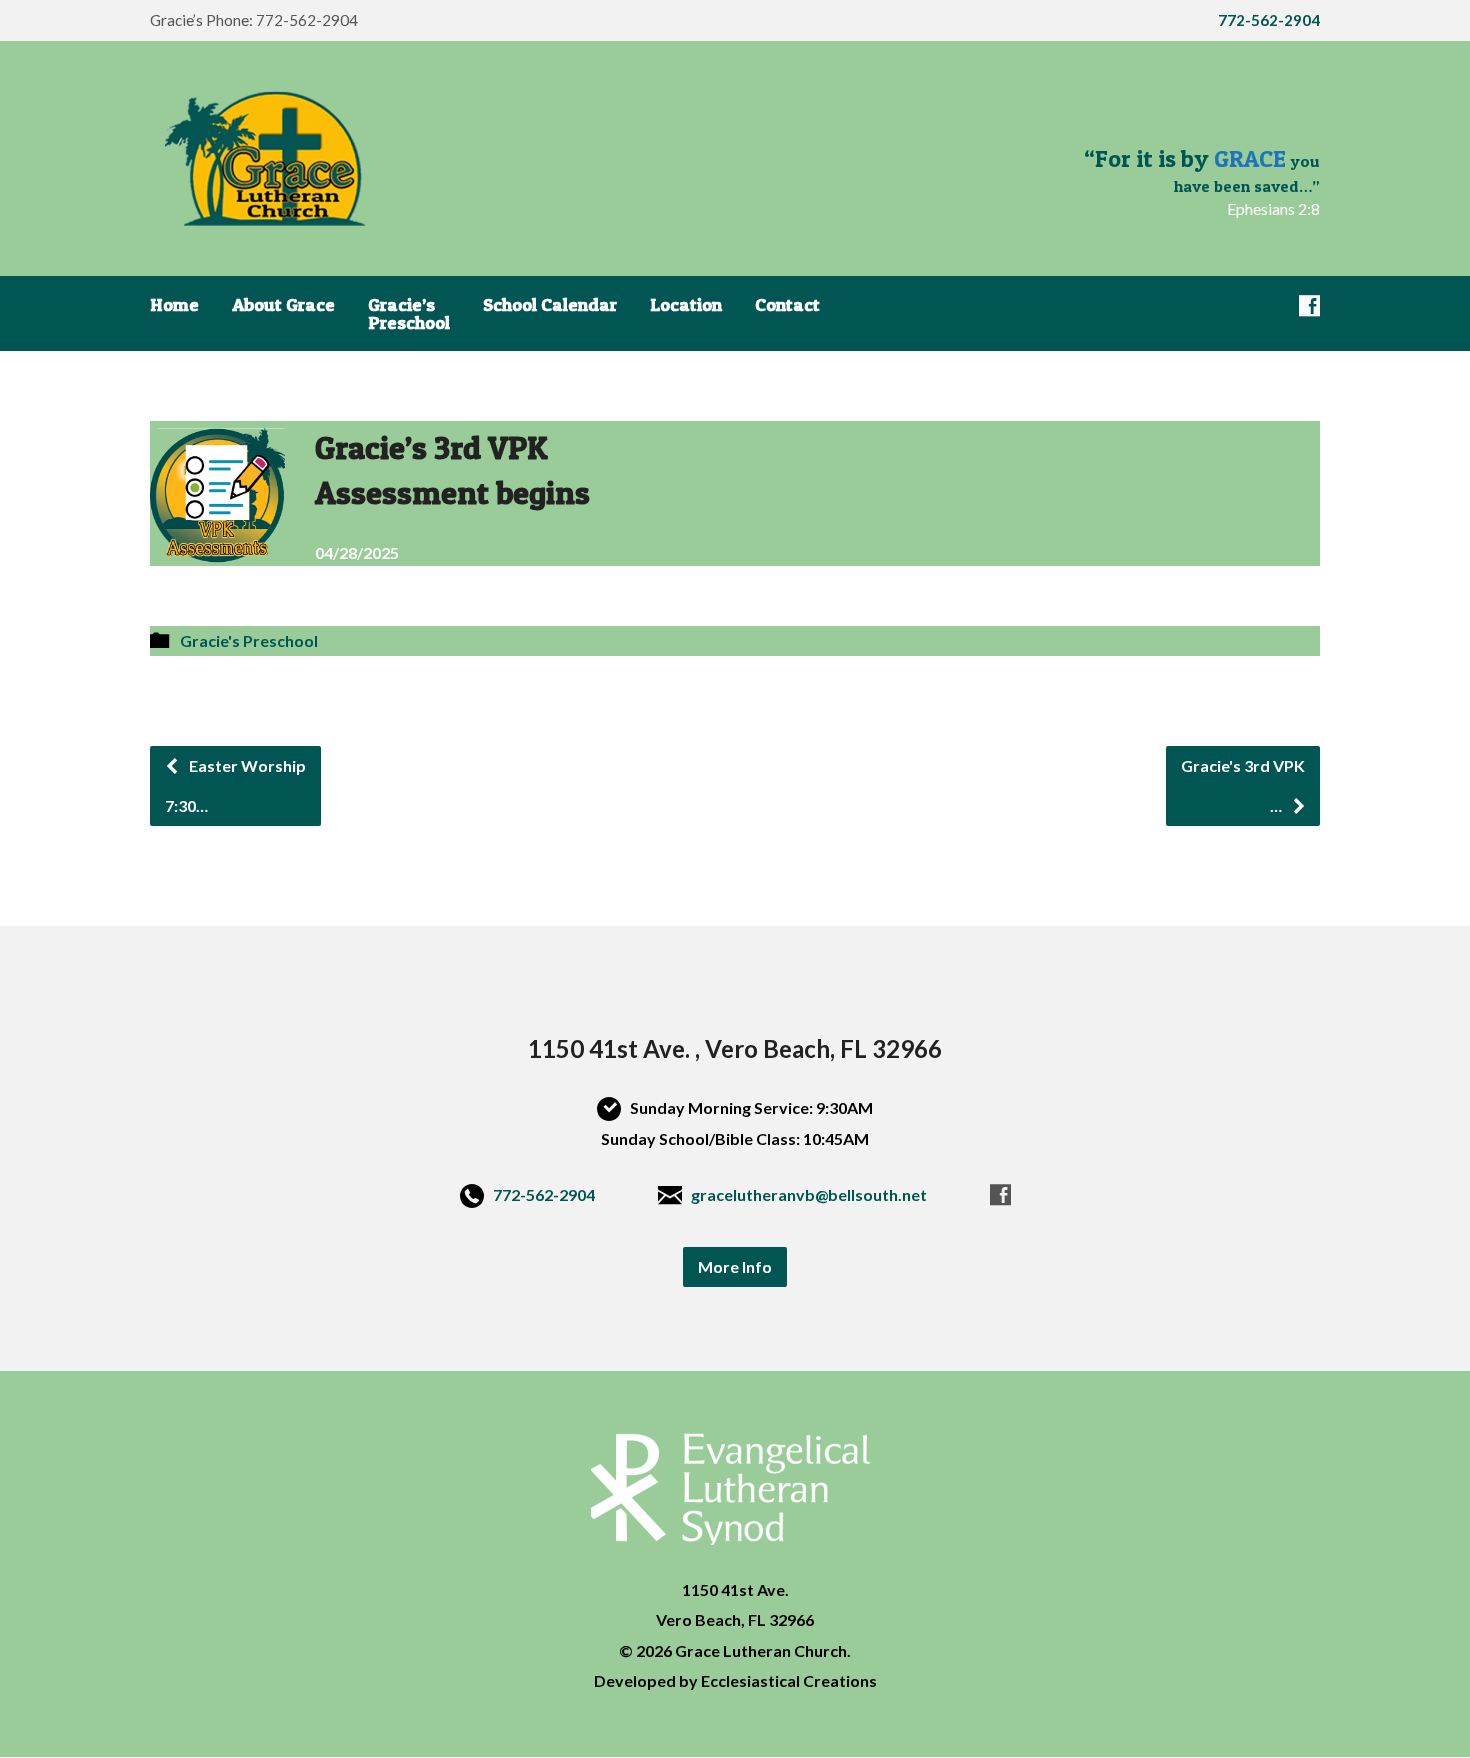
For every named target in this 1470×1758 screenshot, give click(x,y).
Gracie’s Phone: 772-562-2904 (254, 20)
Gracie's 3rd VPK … (1243, 785)
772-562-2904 (544, 1194)
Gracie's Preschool (249, 640)
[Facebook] (1309, 305)
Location (686, 305)
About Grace (283, 305)
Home (174, 305)
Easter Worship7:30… (235, 785)
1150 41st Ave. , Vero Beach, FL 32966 (735, 1048)
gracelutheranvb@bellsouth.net (809, 1194)
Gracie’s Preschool (409, 314)
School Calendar (550, 305)
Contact (787, 305)
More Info (735, 1266)
